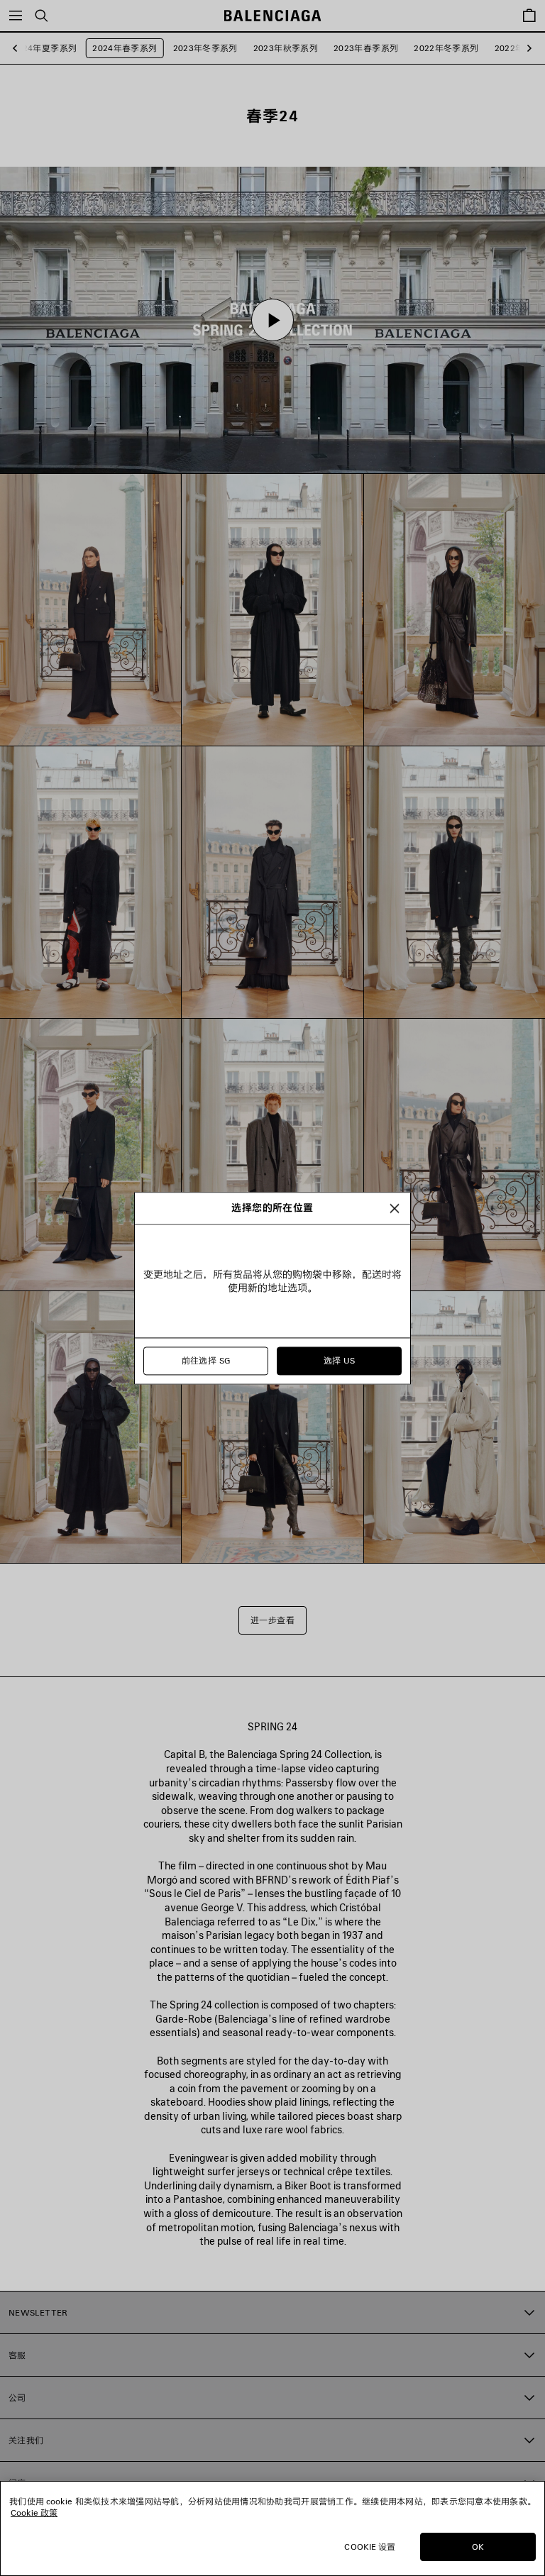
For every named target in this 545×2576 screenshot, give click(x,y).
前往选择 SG (206, 1360)
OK (478, 2547)
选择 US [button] (340, 1360)
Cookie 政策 (34, 2513)
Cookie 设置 (370, 2547)
